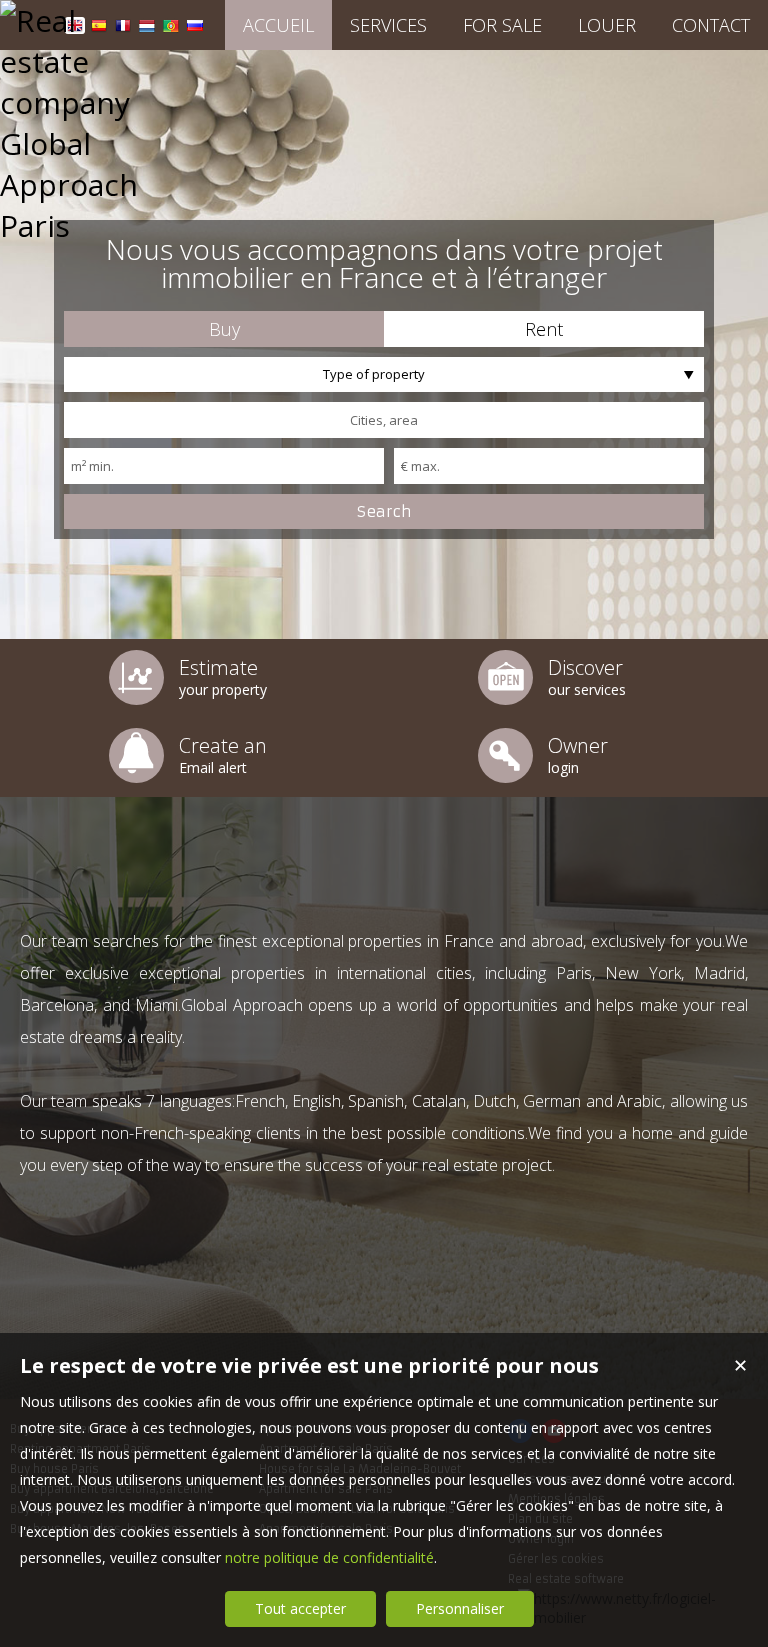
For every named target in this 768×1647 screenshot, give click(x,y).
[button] (224, 329)
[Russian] (195, 28)
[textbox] (384, 420)
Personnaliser (460, 1608)
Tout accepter (300, 1608)
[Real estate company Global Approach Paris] (85, 225)
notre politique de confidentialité (329, 1557)
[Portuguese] (171, 28)
